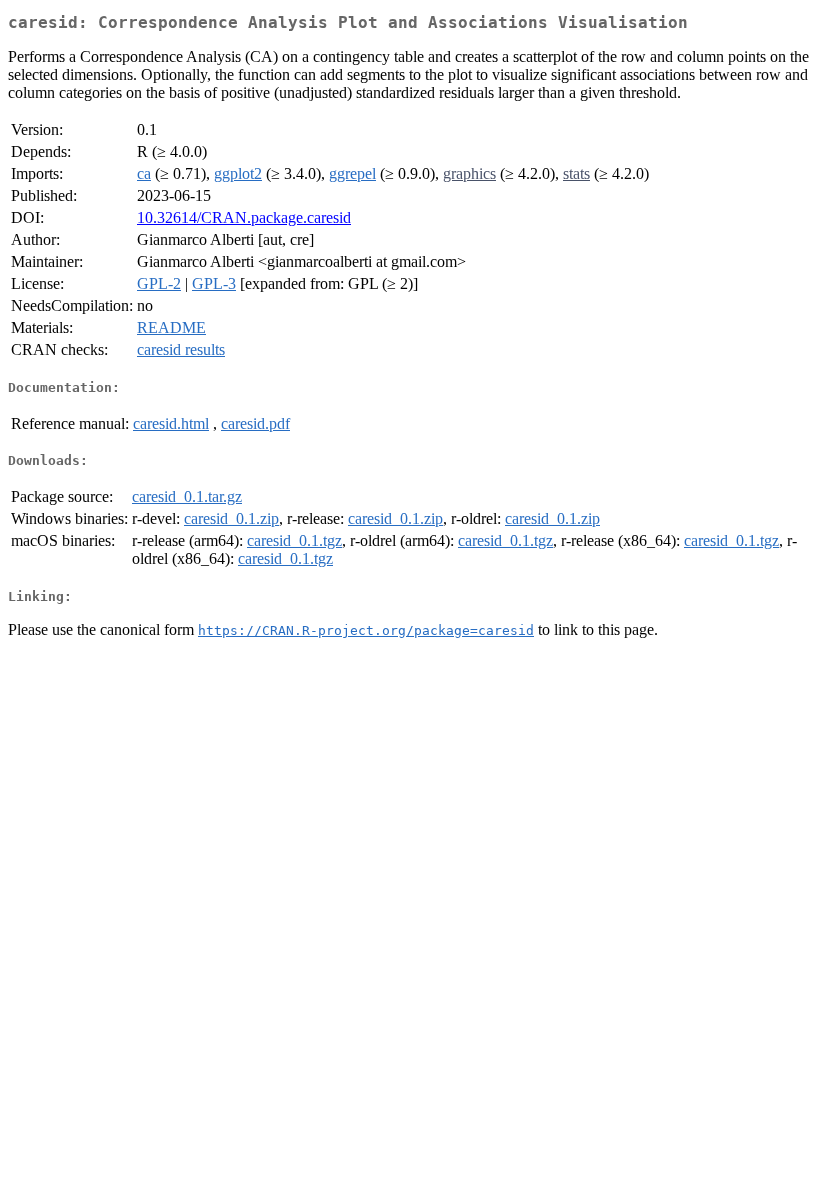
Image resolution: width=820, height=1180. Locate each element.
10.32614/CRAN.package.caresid (244, 217)
